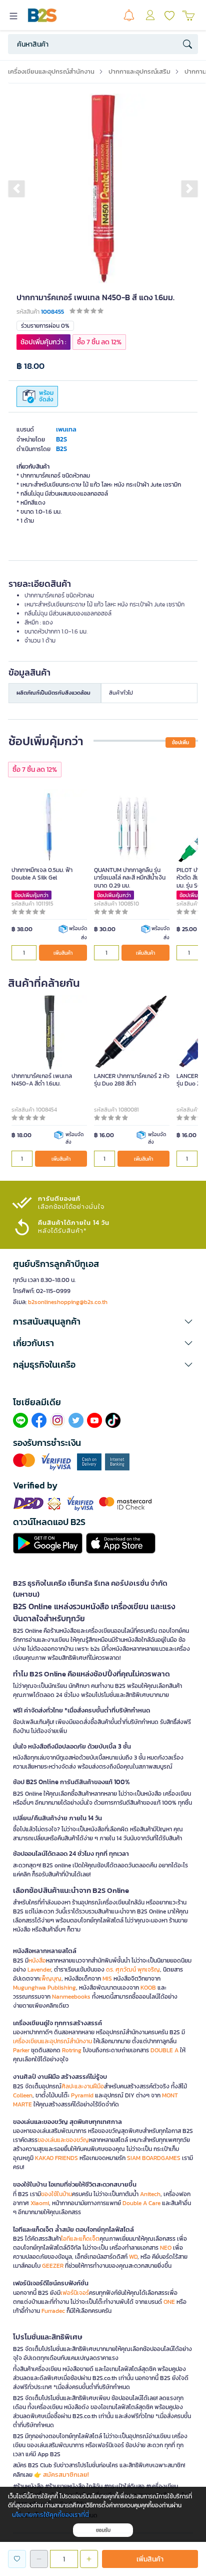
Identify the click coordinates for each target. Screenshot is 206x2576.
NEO (166, 2248)
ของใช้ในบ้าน (56, 2194)
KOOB (148, 1988)
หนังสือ (37, 1961)
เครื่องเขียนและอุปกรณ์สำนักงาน (51, 71)
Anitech (150, 2194)
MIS (107, 1979)
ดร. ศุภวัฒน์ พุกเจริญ (133, 1970)
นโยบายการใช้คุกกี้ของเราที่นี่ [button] (50, 2515)
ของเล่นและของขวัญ (63, 2140)
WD (133, 2257)
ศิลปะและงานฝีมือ (83, 2086)
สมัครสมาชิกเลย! (66, 2475)
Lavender (39, 1970)
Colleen (23, 2095)
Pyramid (82, 2095)
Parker (21, 2050)
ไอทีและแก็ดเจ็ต (80, 2239)
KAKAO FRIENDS (56, 2158)
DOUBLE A (164, 2050)
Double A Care (141, 2203)
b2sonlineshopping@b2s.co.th (68, 1302)
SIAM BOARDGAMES (154, 2158)
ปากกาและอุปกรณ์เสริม (139, 71)
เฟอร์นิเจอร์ (75, 2293)
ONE (169, 2302)
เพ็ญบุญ (50, 1979)
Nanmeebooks (71, 1997)
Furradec (53, 2311)
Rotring (72, 2050)
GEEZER (53, 2266)
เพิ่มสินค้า (63, 953)
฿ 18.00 (30, 366)
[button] (16, 188)
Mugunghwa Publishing (44, 1988)
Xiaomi (40, 2203)
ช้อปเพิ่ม (180, 742)
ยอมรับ (103, 2530)
